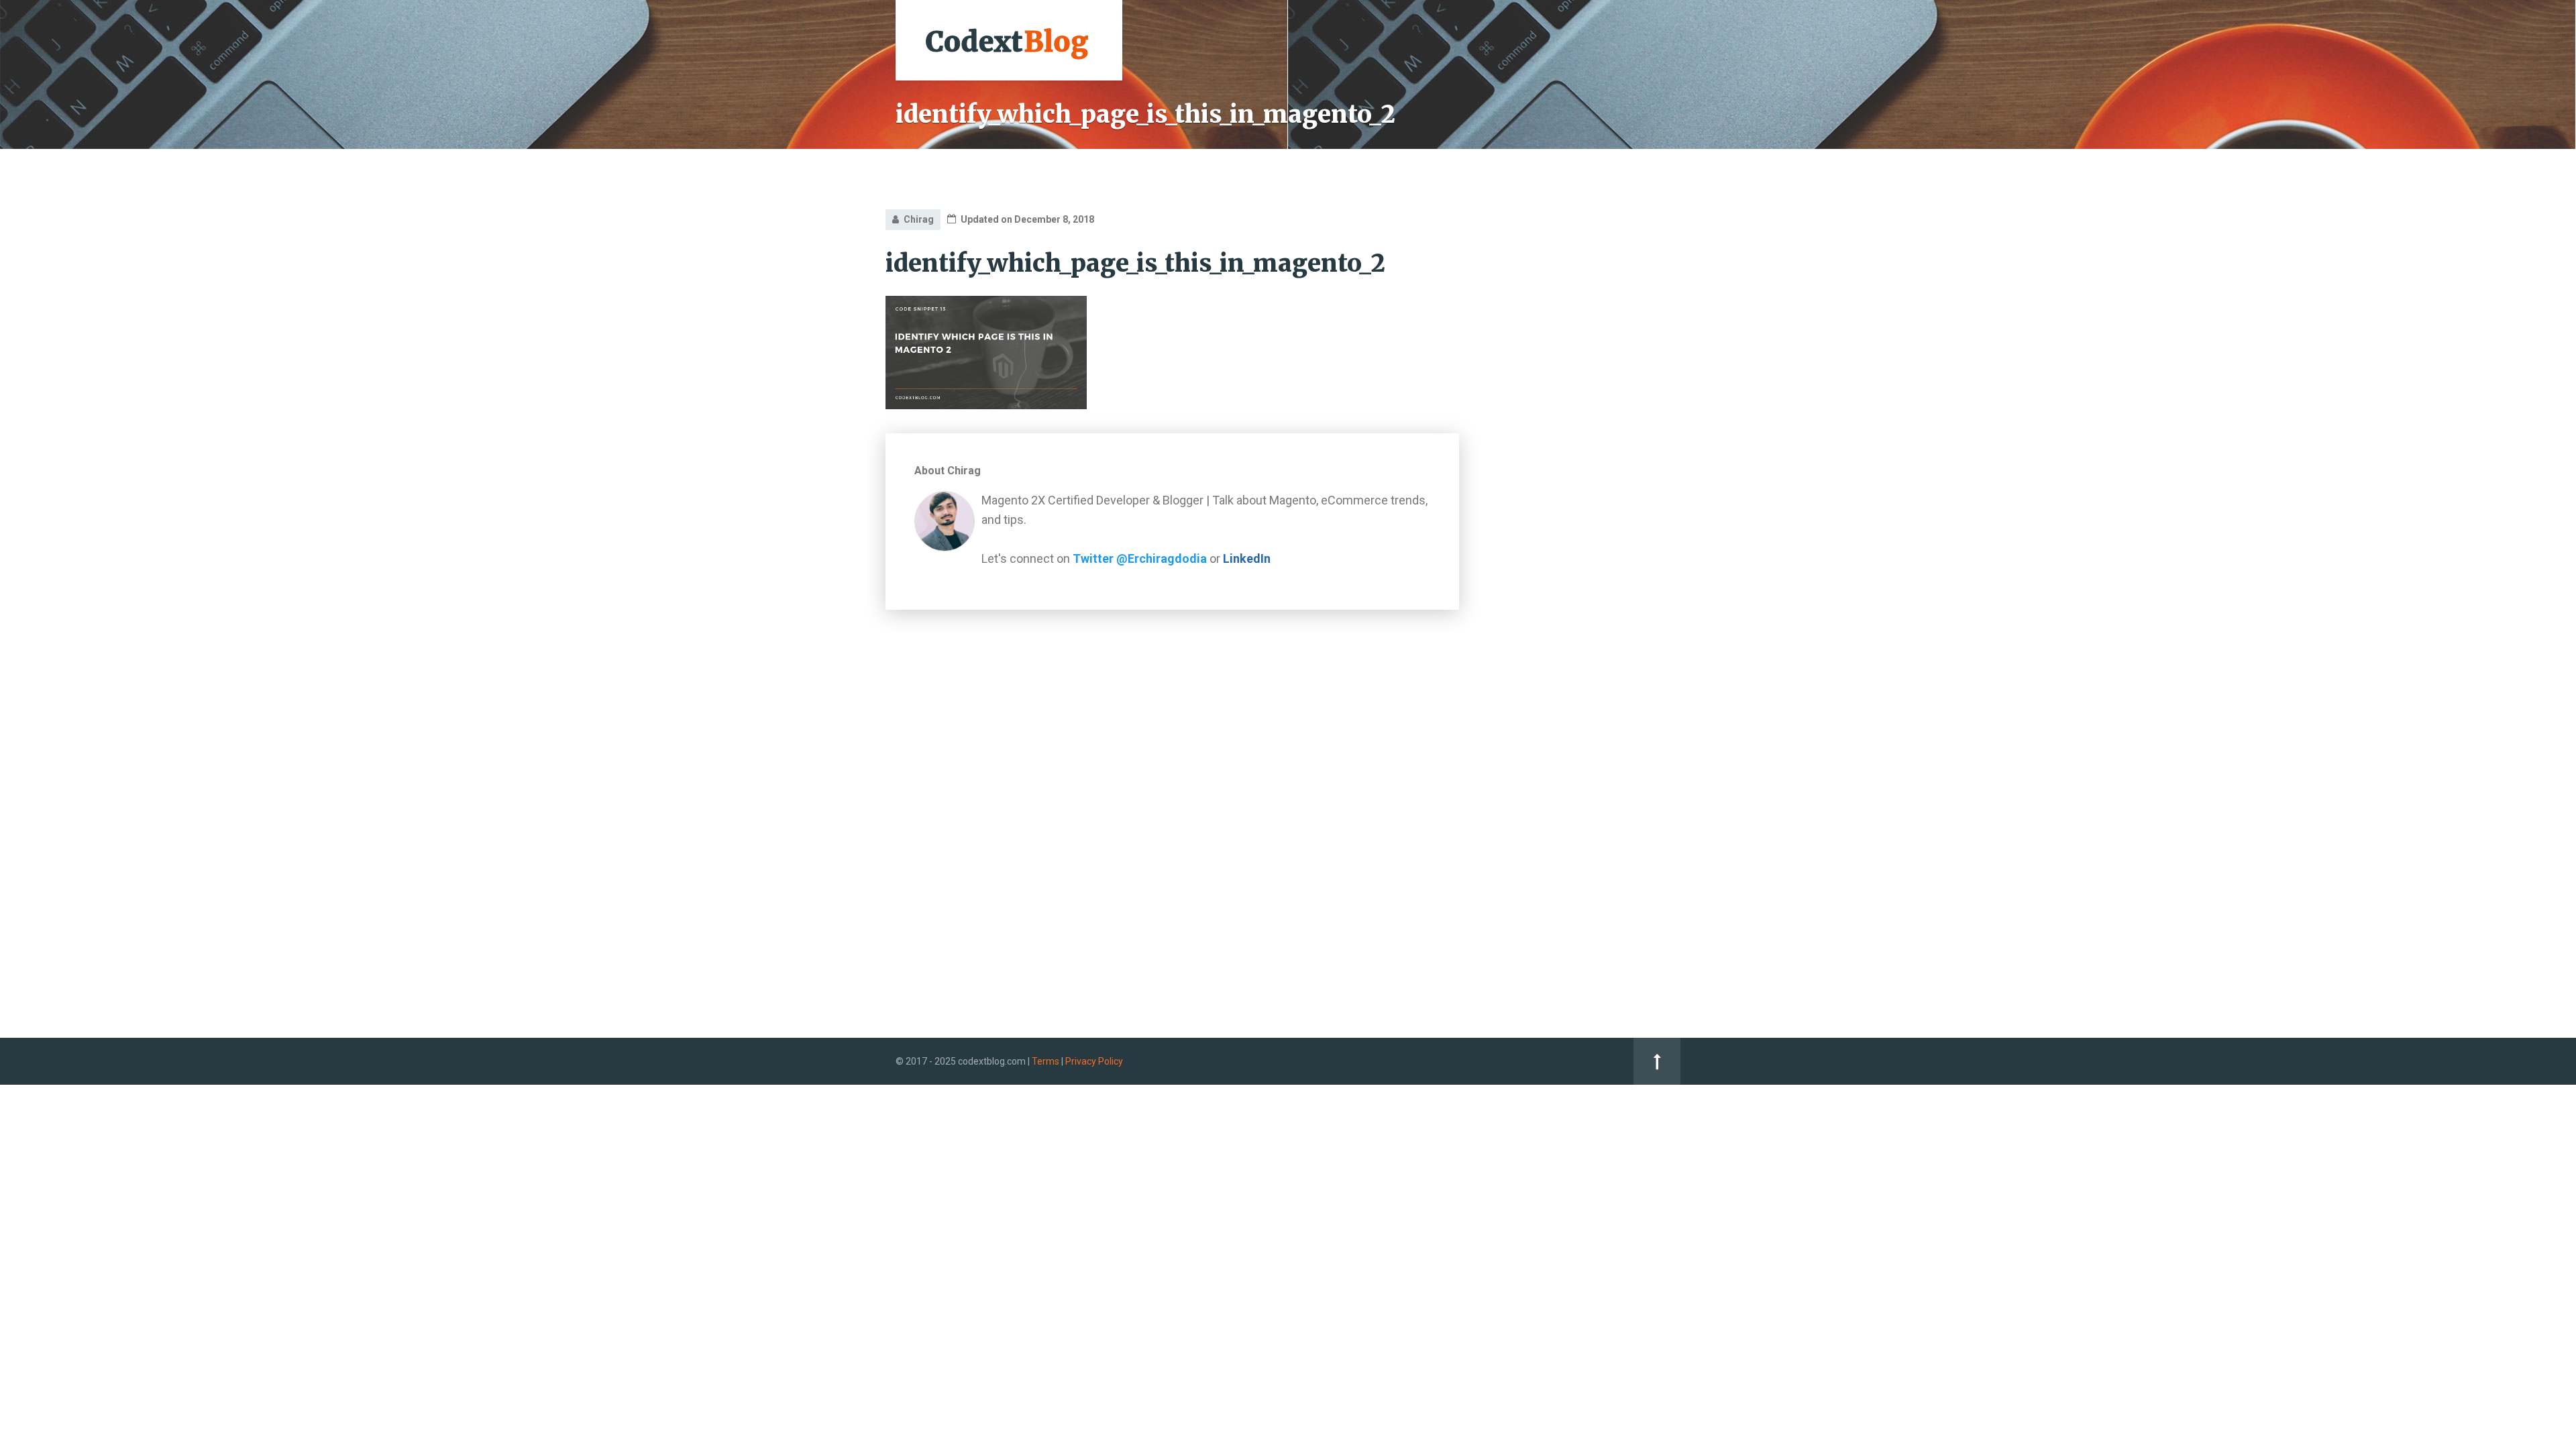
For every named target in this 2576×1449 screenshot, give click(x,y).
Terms (1045, 1061)
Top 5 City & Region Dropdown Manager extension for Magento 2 (1583, 509)
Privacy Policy (1094, 1061)
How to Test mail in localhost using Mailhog (1585, 663)
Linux (1526, 388)
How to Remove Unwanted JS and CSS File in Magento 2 (1592, 709)
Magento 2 (1539, 358)
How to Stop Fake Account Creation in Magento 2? (1591, 555)
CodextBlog (1550, 230)
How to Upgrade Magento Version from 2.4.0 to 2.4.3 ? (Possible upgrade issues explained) (1595, 609)
